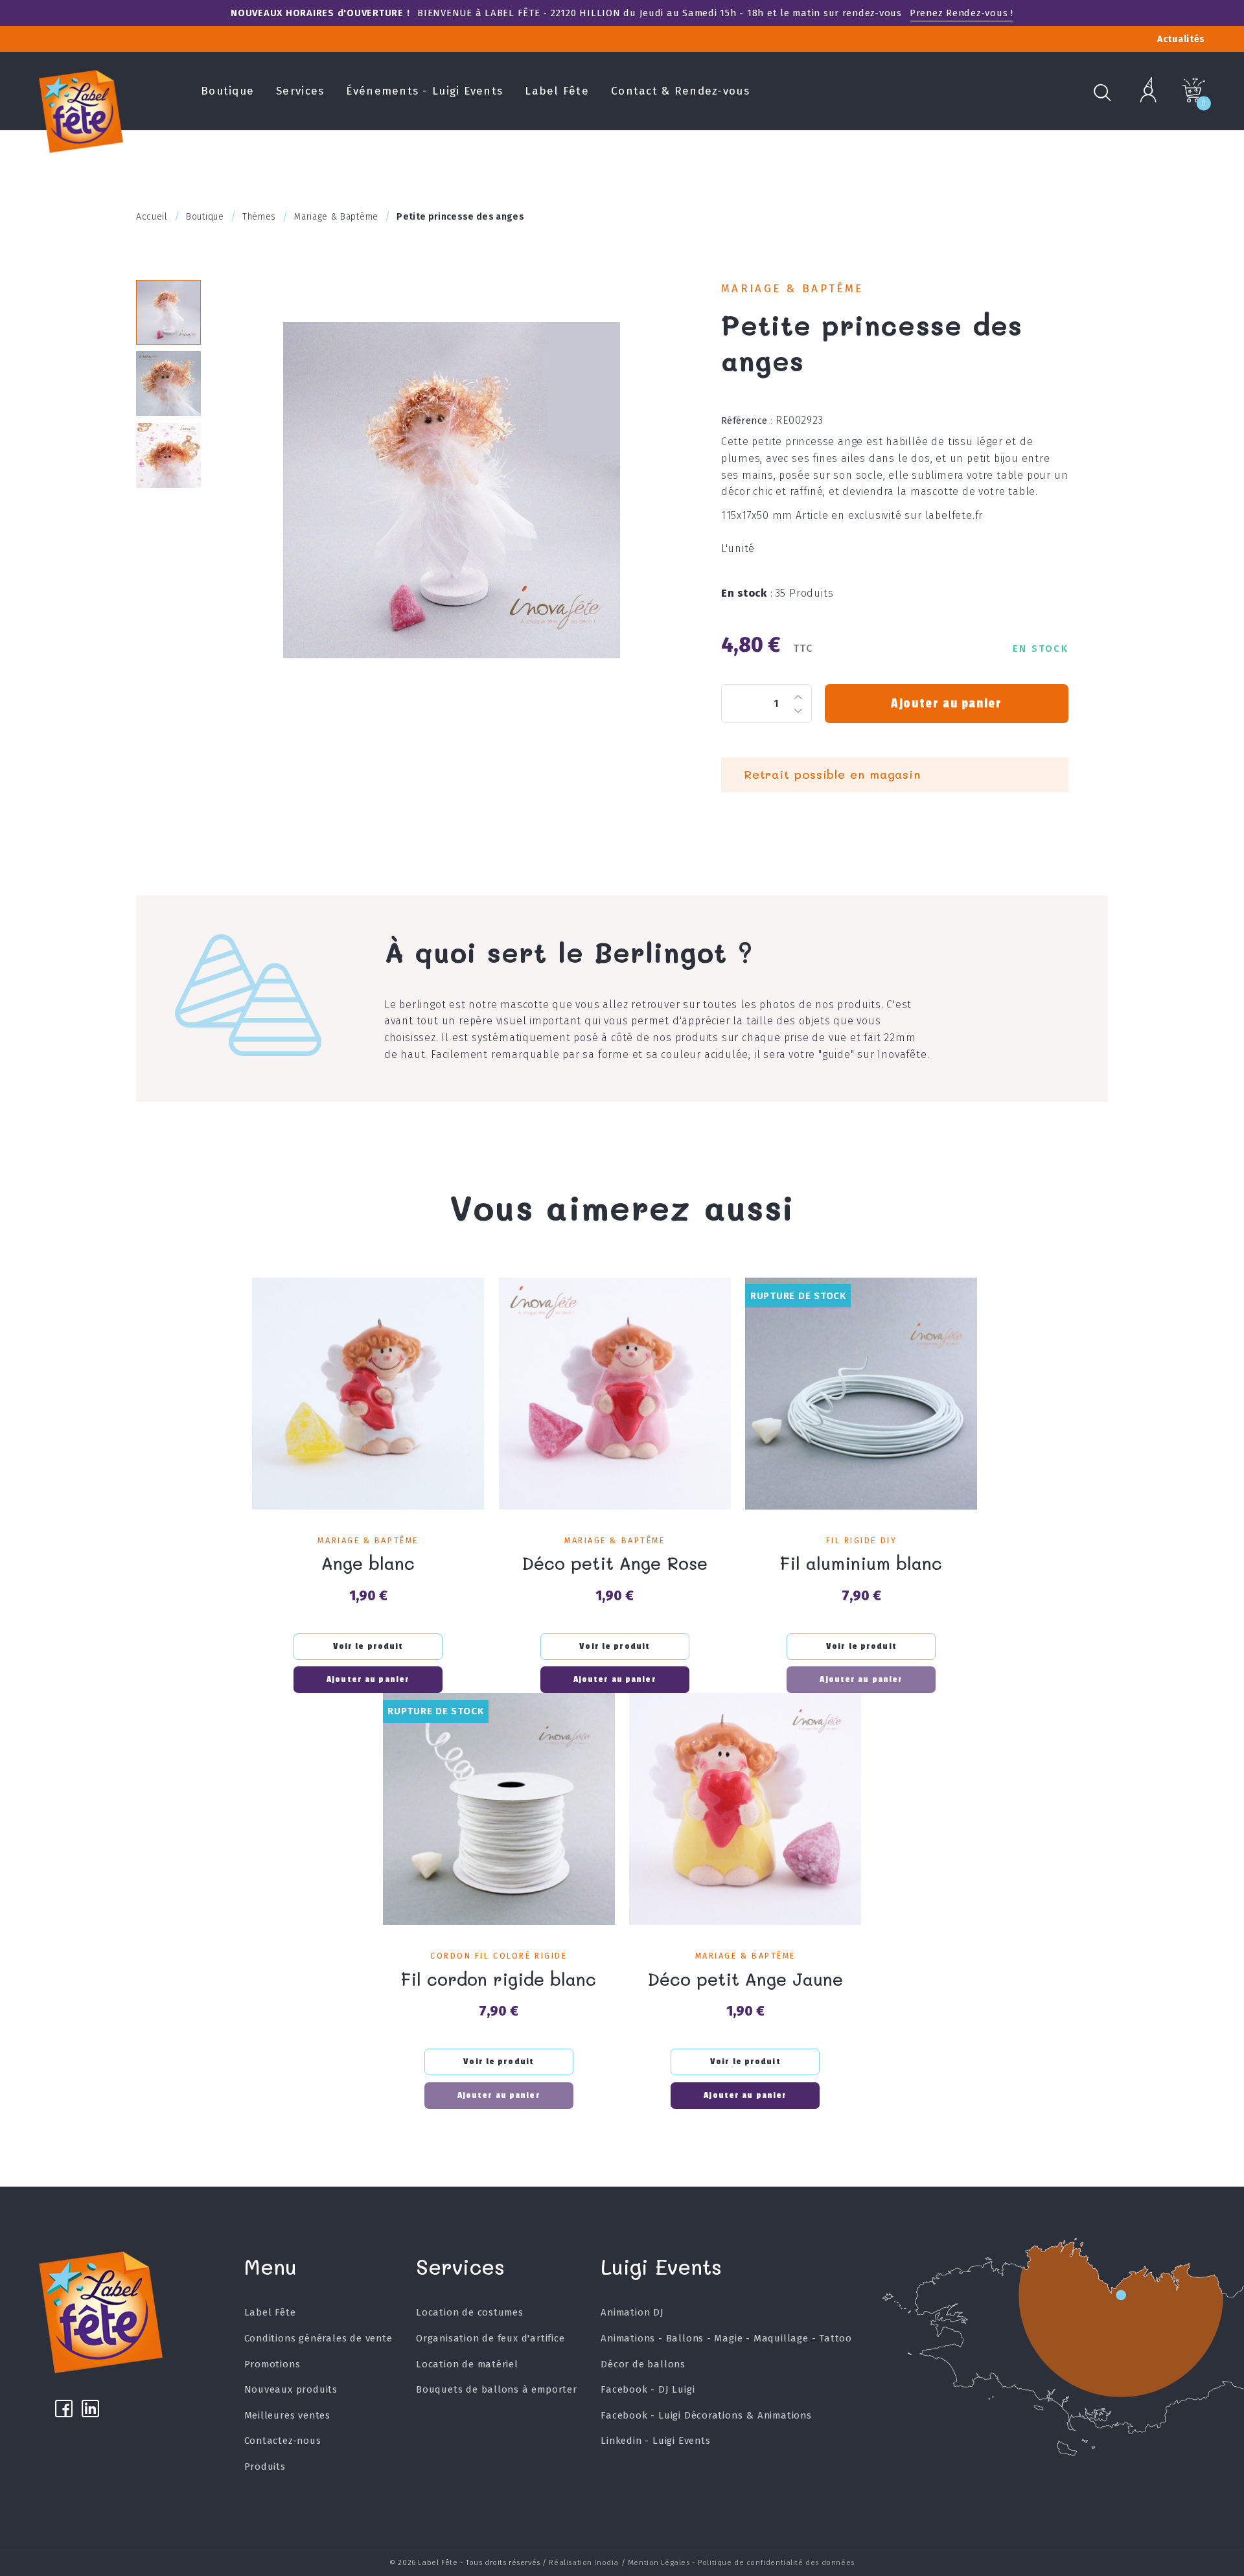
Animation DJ (632, 2312)
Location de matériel (467, 2364)
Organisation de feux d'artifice (490, 2338)
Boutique (227, 91)
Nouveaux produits (291, 2389)
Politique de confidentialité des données (776, 2562)
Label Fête (557, 91)
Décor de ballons (643, 2364)
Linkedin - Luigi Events (655, 2441)
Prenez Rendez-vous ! (962, 13)
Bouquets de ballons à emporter (497, 2389)
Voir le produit (368, 1646)
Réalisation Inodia (584, 2562)
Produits (265, 2467)
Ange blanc (368, 1563)
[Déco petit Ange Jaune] (745, 1809)
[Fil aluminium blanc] (861, 1394)
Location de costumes (470, 2312)
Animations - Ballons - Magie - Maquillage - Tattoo (726, 2338)
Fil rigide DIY (862, 1540)
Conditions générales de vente (318, 2338)
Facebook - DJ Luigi (648, 2389)
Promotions (272, 2364)
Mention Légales (659, 2562)
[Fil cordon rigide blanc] (499, 1809)
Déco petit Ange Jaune (745, 1979)
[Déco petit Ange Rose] (615, 1394)
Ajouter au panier (946, 704)
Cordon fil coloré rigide (499, 1956)
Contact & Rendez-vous (680, 91)
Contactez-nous (283, 2441)
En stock (747, 593)
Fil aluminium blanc (861, 1563)
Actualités (1181, 39)
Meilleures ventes (288, 2415)
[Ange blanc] (368, 1394)
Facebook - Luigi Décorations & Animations (706, 2415)
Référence (747, 420)
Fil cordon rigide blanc (499, 1979)
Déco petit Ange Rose (615, 1563)
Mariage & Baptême (792, 289)
